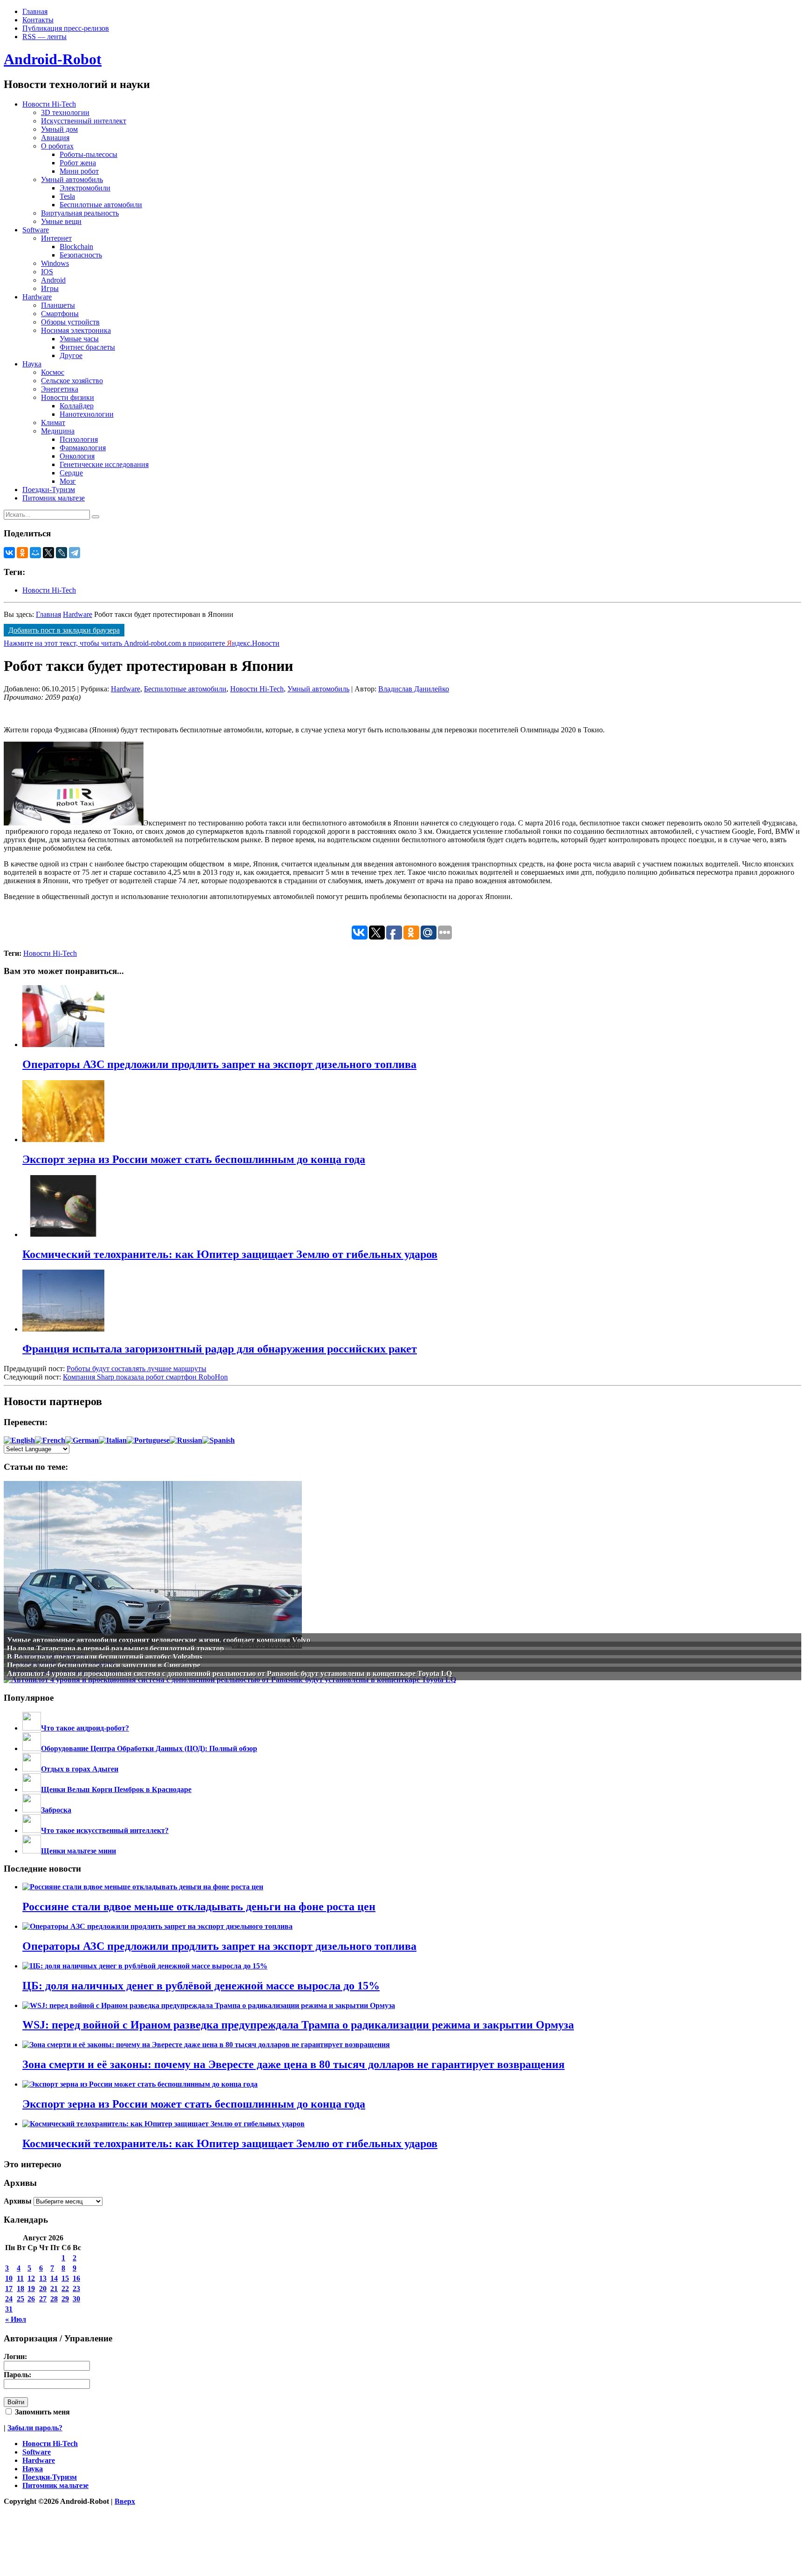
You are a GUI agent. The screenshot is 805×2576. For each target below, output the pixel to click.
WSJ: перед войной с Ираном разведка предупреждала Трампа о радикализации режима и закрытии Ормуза (298, 2025)
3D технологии (65, 112)
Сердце (71, 473)
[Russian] (186, 1440)
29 (65, 2299)
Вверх (125, 2501)
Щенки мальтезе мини (78, 1851)
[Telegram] (75, 553)
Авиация (55, 138)
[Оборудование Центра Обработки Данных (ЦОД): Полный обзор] (32, 1748)
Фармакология (83, 448)
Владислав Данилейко (414, 689)
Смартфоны (60, 314)
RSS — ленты (44, 37)
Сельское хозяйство (72, 381)
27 (43, 2299)
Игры (50, 288)
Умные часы (79, 339)
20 (43, 2289)
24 (9, 2299)
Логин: (15, 2356)
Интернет (56, 238)
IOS (47, 272)
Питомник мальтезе (54, 498)
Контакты (38, 20)
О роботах (57, 146)
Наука (32, 364)
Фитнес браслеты (87, 347)
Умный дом (59, 129)
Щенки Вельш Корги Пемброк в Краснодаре (116, 1789)
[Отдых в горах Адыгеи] (32, 1769)
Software (36, 230)
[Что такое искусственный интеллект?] (32, 1830)
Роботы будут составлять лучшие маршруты (136, 1369)
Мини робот (79, 171)
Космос (53, 372)
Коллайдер (77, 406)
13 (43, 2278)
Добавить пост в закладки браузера (64, 630)
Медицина (58, 431)
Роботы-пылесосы (89, 154)
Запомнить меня (41, 2412)
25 (20, 2299)
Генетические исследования (104, 464)
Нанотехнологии (87, 414)
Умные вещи (61, 221)
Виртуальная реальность (80, 213)
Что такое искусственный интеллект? (105, 1830)
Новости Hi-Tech (49, 104)
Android (53, 280)
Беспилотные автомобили (101, 205)
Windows (55, 263)
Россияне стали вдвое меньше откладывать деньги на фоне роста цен (199, 1907)
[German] (82, 1440)
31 (9, 2309)
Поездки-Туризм (49, 490)
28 (54, 2299)
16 (76, 2278)
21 (54, 2289)
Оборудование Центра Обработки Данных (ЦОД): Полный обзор (149, 1748)
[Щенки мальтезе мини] (32, 1851)
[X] (48, 553)
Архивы (18, 2201)
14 (54, 2278)
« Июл (16, 2319)
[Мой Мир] (35, 553)
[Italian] (113, 1440)
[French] (50, 1440)
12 (31, 2278)
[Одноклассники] (22, 553)
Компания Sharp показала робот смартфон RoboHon (145, 1377)
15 (65, 2278)
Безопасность (81, 255)
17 (9, 2289)
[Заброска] (32, 1810)
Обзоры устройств (70, 322)
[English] (19, 1440)
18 (20, 2289)
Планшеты (58, 305)
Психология (79, 439)
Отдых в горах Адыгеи (80, 1769)
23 (76, 2289)
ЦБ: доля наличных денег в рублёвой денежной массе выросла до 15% (201, 1986)
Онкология (77, 456)
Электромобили (85, 188)
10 (9, 2278)
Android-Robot (53, 59)
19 (31, 2289)
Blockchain (76, 247)
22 (65, 2289)
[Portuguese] (148, 1440)
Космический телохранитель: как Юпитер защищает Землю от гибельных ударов (230, 2143)
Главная (35, 11)
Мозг (68, 481)
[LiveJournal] (61, 553)
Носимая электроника (76, 330)
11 (20, 2278)
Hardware (37, 297)
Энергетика (60, 389)
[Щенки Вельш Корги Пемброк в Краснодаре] (32, 1789)
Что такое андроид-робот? (85, 1728)
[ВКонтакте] (9, 553)
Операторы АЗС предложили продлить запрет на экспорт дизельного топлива (219, 1946)
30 (76, 2299)
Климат (53, 423)
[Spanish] (218, 1440)
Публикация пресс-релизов (66, 28)
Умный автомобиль (72, 179)
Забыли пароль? (35, 2428)
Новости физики (68, 397)
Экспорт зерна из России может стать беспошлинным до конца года (194, 2104)
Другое (71, 355)
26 (31, 2299)
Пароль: (17, 2375)
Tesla (67, 196)
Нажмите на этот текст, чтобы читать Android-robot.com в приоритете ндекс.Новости (142, 643)
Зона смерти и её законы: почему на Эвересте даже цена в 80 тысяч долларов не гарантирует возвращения (293, 2064)
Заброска (56, 1810)
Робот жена (78, 163)
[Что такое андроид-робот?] (32, 1728)
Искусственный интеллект (84, 121)
